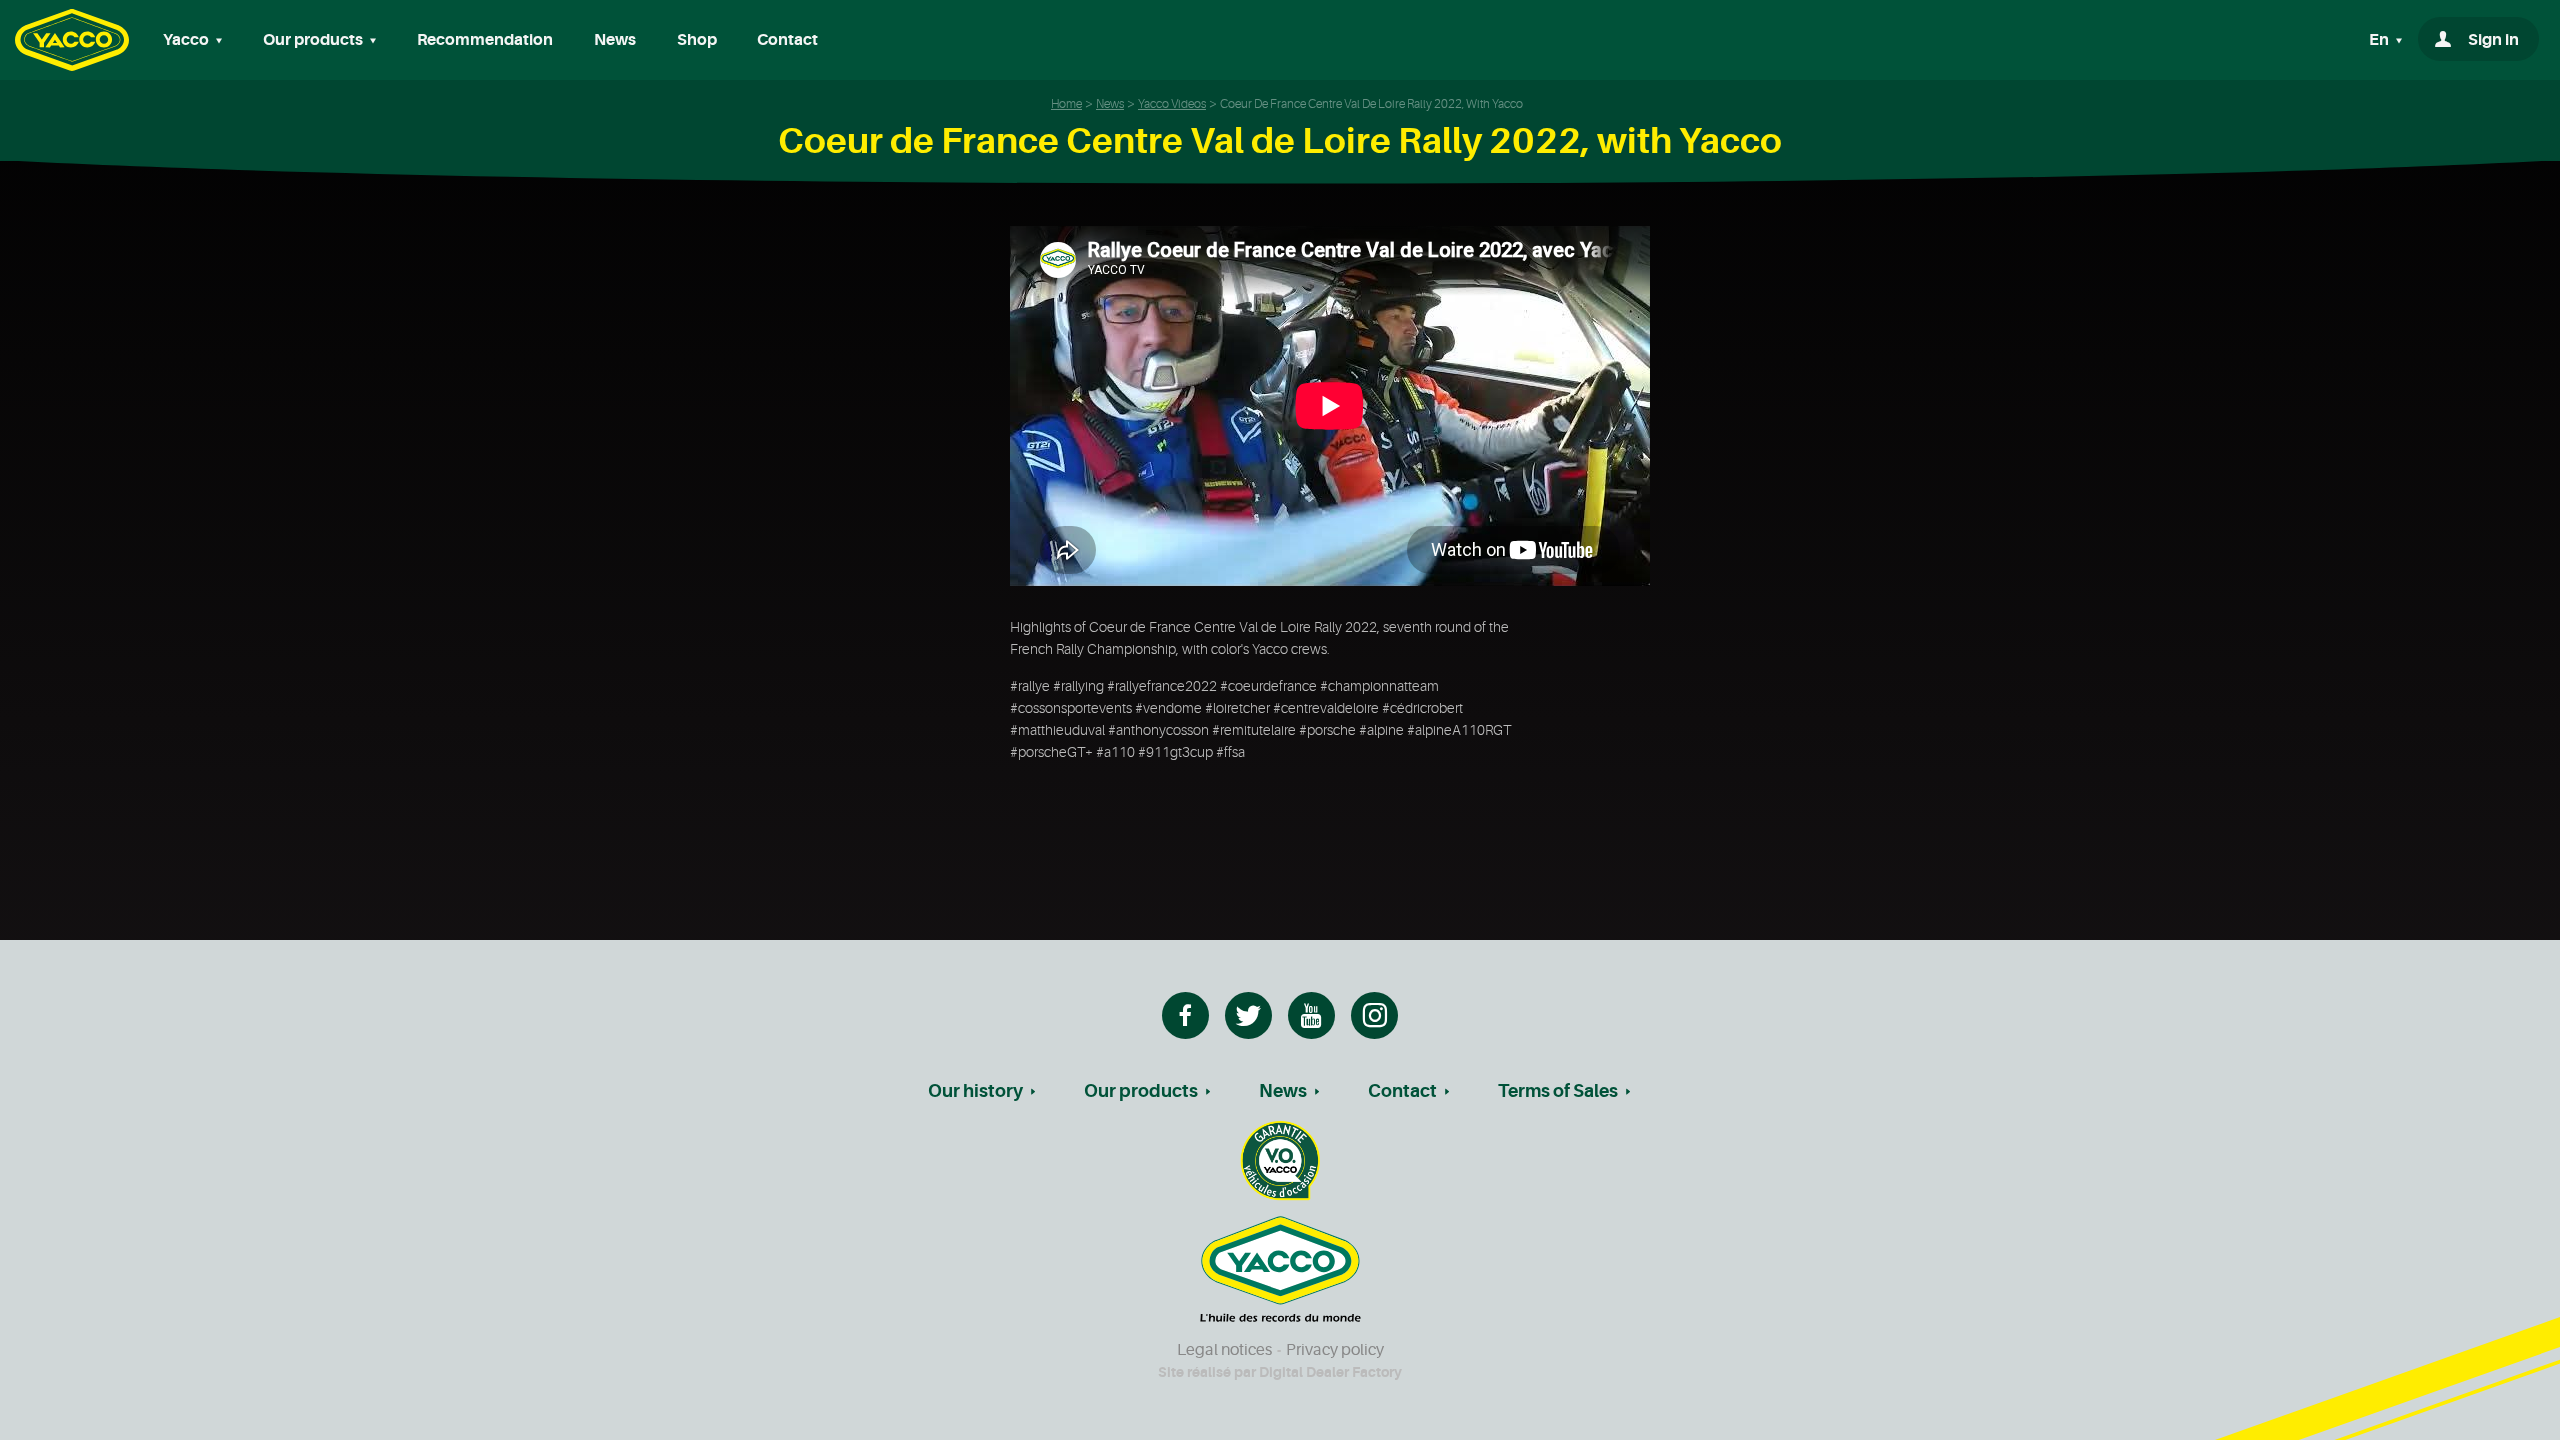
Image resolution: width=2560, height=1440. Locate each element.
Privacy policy (1335, 1350)
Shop (697, 40)
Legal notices (1224, 1350)
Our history (975, 1091)
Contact (787, 40)
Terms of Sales (1558, 1091)
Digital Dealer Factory (1330, 1372)
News (615, 40)
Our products (1141, 1091)
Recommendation (485, 40)
